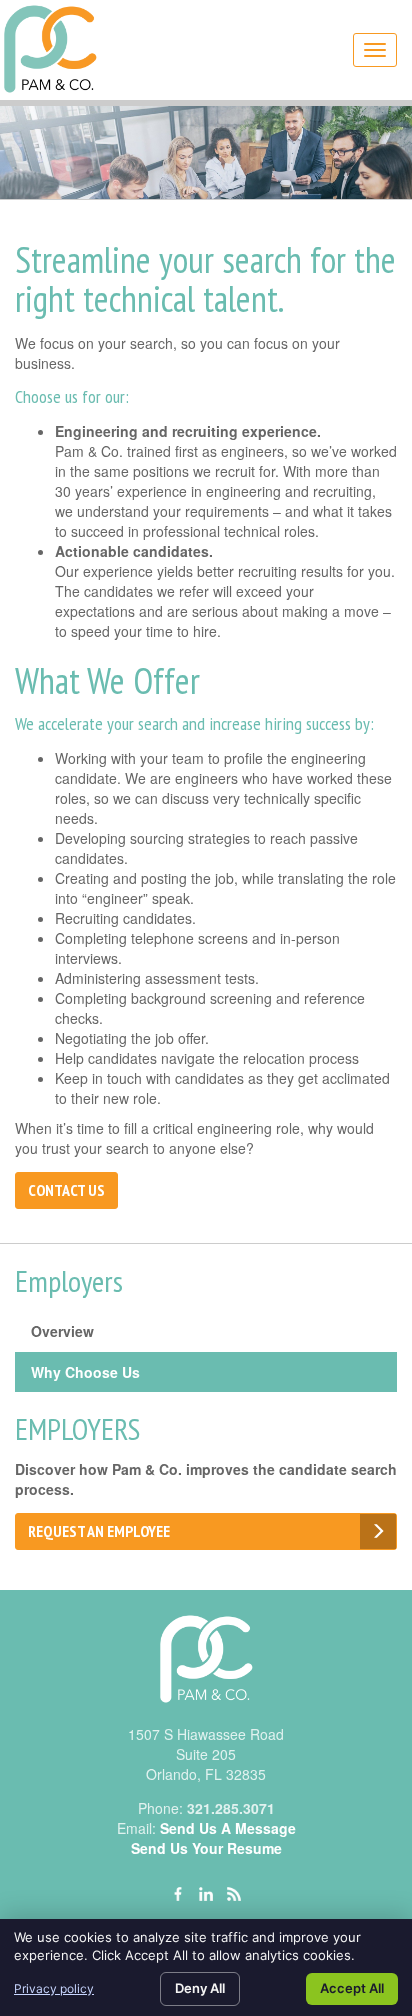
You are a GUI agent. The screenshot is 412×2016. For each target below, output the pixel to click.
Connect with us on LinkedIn (206, 1894)
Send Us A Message (228, 1828)
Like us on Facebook (178, 1894)
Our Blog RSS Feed (234, 1894)
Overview (62, 1331)
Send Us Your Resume (206, 1848)
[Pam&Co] (50, 50)
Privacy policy (54, 1988)
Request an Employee (99, 1531)
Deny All (200, 1988)
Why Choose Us (85, 1372)
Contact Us (66, 1190)
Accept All (352, 1988)
